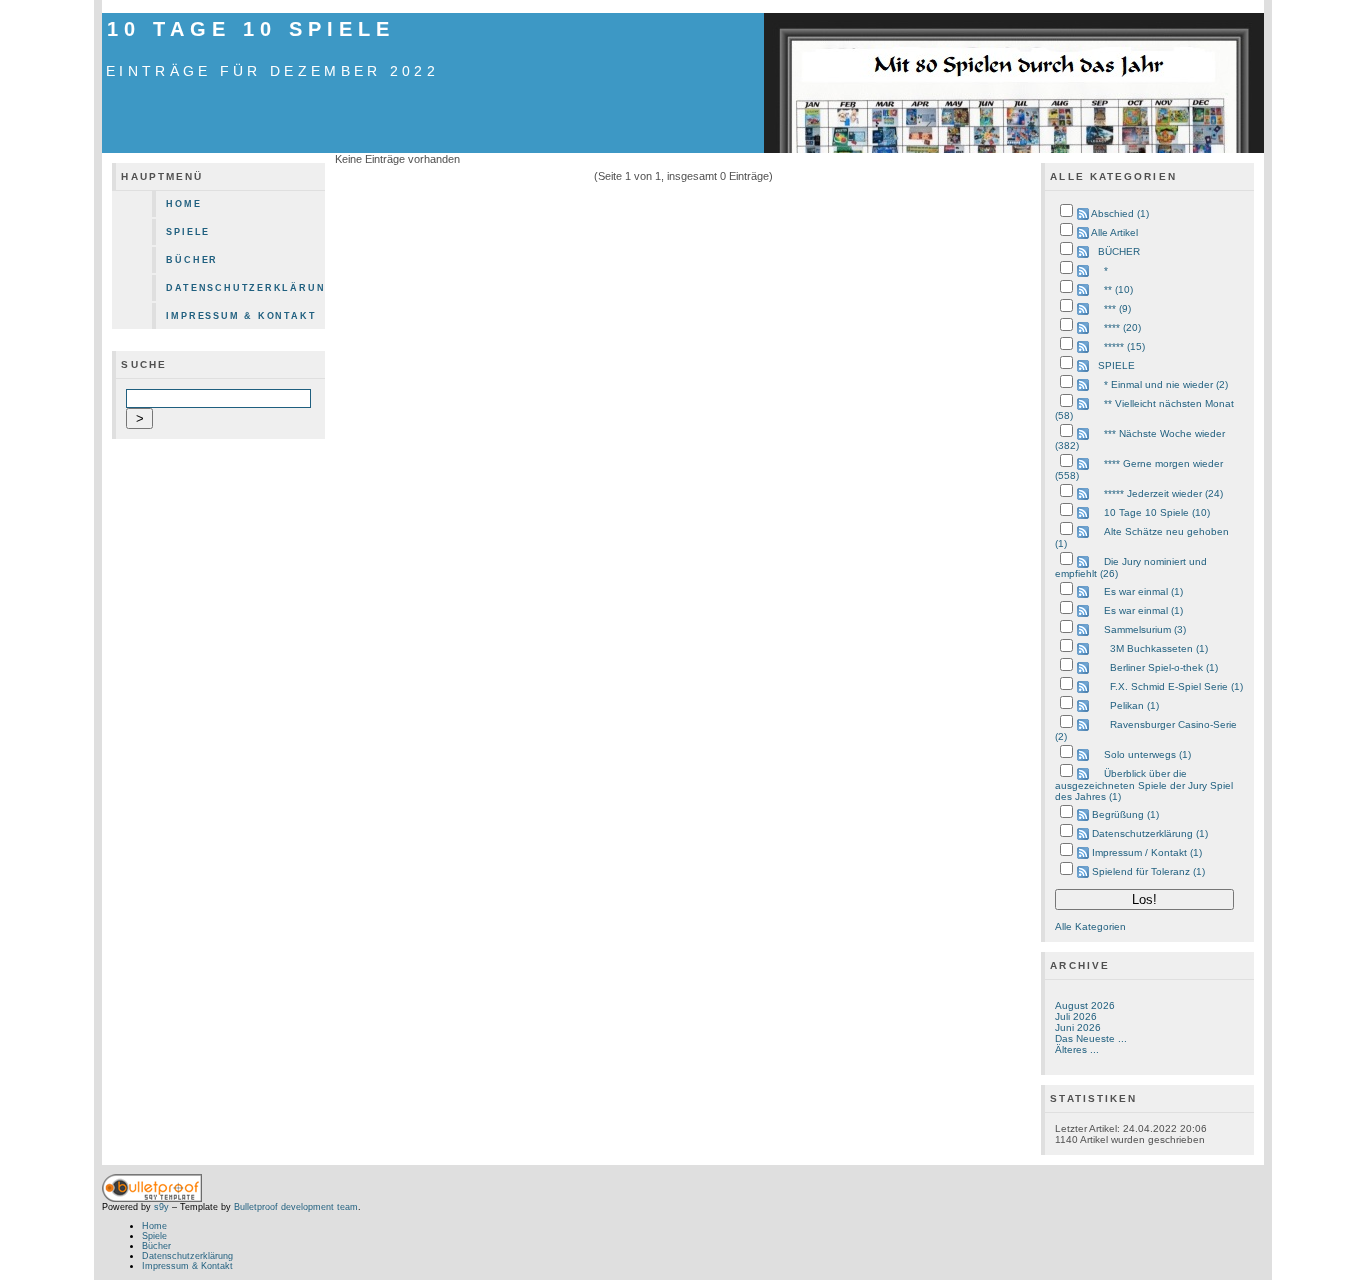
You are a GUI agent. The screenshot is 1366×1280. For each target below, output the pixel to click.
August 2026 (1085, 1005)
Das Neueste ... (1091, 1038)
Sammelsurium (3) (1145, 629)
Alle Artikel (1114, 232)
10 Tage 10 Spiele (250, 29)
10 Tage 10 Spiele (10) (1157, 512)
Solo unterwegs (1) (1147, 754)
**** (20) (1122, 327)
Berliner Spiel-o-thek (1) (1164, 667)
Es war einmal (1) (1143, 591)
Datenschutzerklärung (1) (1150, 833)
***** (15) (1124, 346)
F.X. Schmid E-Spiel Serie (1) (1176, 686)
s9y (161, 1207)
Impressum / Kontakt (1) (1147, 852)
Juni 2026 (1078, 1027)
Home (183, 204)
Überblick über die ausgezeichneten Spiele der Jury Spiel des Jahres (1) (1144, 785)
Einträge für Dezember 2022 (272, 71)
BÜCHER (1119, 251)
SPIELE (1116, 365)
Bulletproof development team (296, 1207)
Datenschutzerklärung (245, 288)
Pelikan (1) (1134, 705)
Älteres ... (1077, 1049)
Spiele (188, 232)
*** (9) (1117, 308)
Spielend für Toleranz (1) (1148, 871)
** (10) (1118, 289)
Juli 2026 (1076, 1016)
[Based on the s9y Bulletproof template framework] (152, 1199)
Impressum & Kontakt (241, 316)
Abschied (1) (1120, 213)
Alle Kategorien (1090, 926)
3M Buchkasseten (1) (1159, 648)
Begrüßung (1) (1125, 814)
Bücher (192, 260)
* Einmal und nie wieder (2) (1166, 384)
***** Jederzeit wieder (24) (1163, 493)
